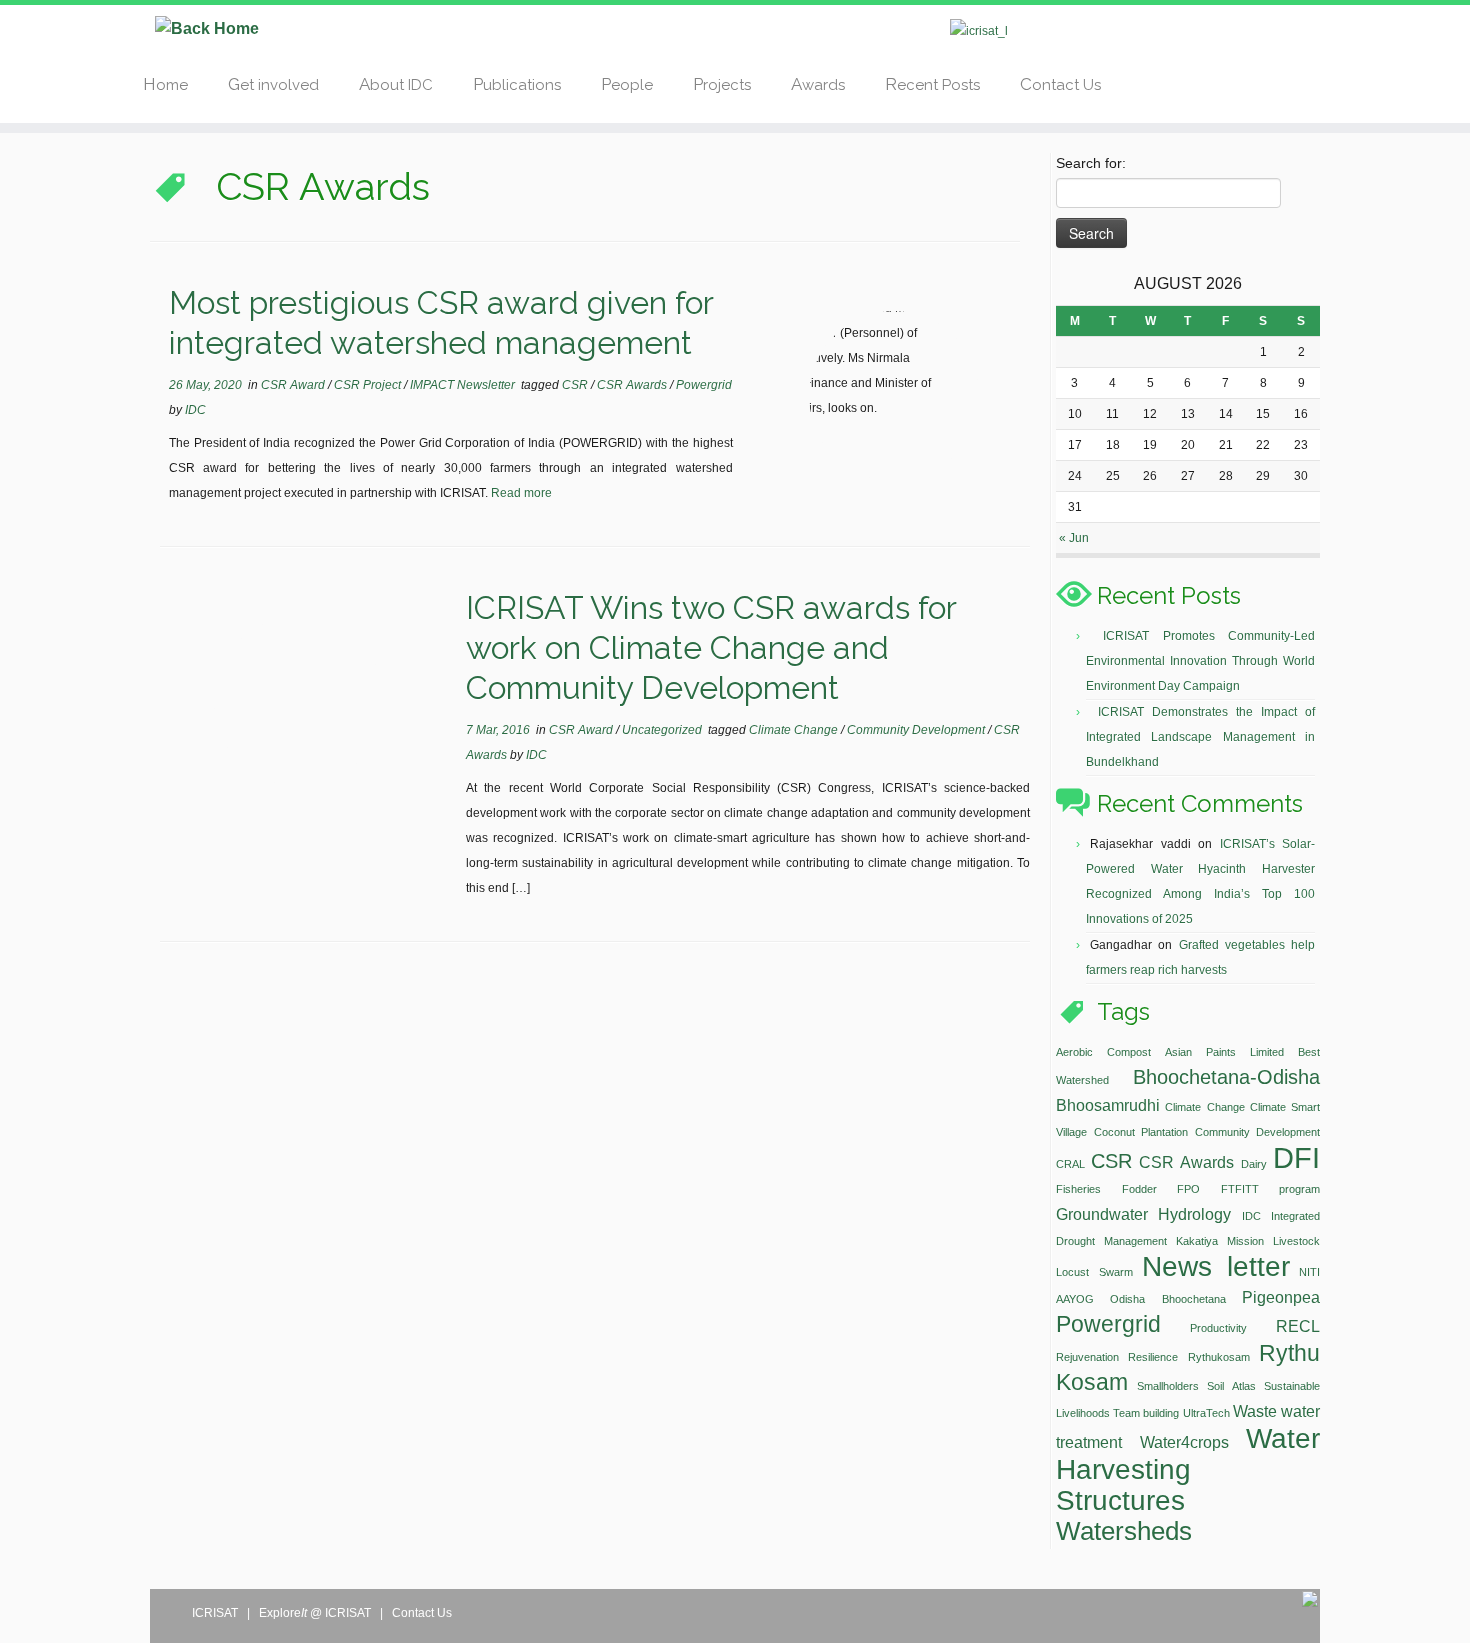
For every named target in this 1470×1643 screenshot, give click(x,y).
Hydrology (1194, 1214)
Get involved (273, 84)
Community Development (917, 730)
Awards (818, 84)
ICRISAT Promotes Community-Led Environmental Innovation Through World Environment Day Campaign (1200, 661)
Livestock (1296, 1241)
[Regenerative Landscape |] (207, 28)
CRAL (1070, 1164)
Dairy (1254, 1164)
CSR (576, 385)
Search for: (1091, 163)
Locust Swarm (1094, 1272)
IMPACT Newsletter (464, 385)
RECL (1298, 1326)
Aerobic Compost (1103, 1052)
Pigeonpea (1281, 1297)
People (627, 84)
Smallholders (1168, 1386)
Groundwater (1102, 1214)
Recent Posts (932, 84)
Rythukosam (1219, 1357)
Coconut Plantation (1141, 1132)
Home (165, 84)
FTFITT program (1271, 1189)
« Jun (1074, 538)
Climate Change (795, 730)
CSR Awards (633, 385)
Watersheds (1124, 1531)
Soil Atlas (1231, 1386)
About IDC (396, 84)
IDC (195, 410)
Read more (521, 493)
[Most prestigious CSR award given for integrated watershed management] (894, 396)
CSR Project (369, 385)
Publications (517, 84)
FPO (1188, 1189)
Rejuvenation (1087, 1357)
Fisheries (1078, 1189)
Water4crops (1184, 1442)
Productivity (1218, 1328)
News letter (1216, 1266)
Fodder (1139, 1189)
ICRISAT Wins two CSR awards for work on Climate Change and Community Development (711, 647)
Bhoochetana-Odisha (1226, 1077)
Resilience (1153, 1357)
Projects (722, 84)
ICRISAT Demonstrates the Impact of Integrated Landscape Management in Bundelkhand (1200, 737)
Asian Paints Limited (1224, 1052)
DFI (1296, 1157)
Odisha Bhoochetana (1167, 1299)
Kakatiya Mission (1220, 1241)
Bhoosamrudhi (1108, 1105)
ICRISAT (216, 1613)
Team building (1146, 1413)
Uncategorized (663, 730)
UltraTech (1206, 1413)
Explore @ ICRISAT (316, 1613)
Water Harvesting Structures (1188, 1469)
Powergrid (704, 385)
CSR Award (294, 385)
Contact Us (1060, 84)
